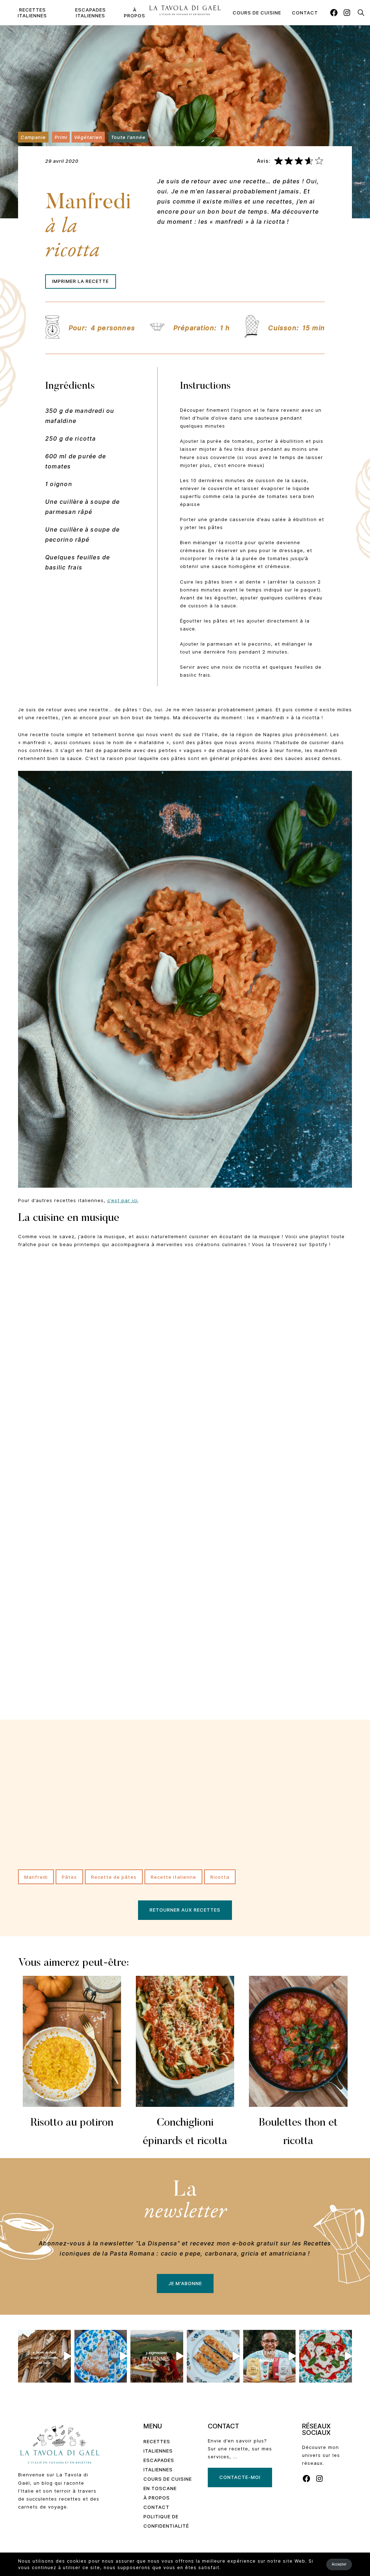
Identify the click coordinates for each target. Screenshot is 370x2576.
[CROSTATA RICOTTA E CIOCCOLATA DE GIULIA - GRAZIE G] (101, 2356)
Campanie (33, 137)
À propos (135, 13)
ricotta (220, 1877)
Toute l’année (128, 137)
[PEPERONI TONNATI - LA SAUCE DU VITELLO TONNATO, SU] (326, 2356)
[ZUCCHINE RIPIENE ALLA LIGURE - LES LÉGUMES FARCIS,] (213, 2356)
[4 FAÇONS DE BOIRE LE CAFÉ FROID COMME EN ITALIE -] (44, 2356)
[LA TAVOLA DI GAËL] (185, 10)
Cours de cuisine (257, 13)
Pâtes (69, 1877)
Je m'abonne (185, 2283)
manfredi (36, 1877)
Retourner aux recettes (185, 1910)
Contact (305, 13)
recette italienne (173, 1877)
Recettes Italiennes (32, 13)
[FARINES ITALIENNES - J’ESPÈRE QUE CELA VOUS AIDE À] (270, 2356)
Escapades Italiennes (91, 13)
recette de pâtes (114, 1877)
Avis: (264, 161)
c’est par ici (122, 1200)
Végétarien (88, 137)
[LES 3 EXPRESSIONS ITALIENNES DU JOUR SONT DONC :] (157, 2356)
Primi (61, 137)
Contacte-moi (240, 2477)
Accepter (339, 2564)
